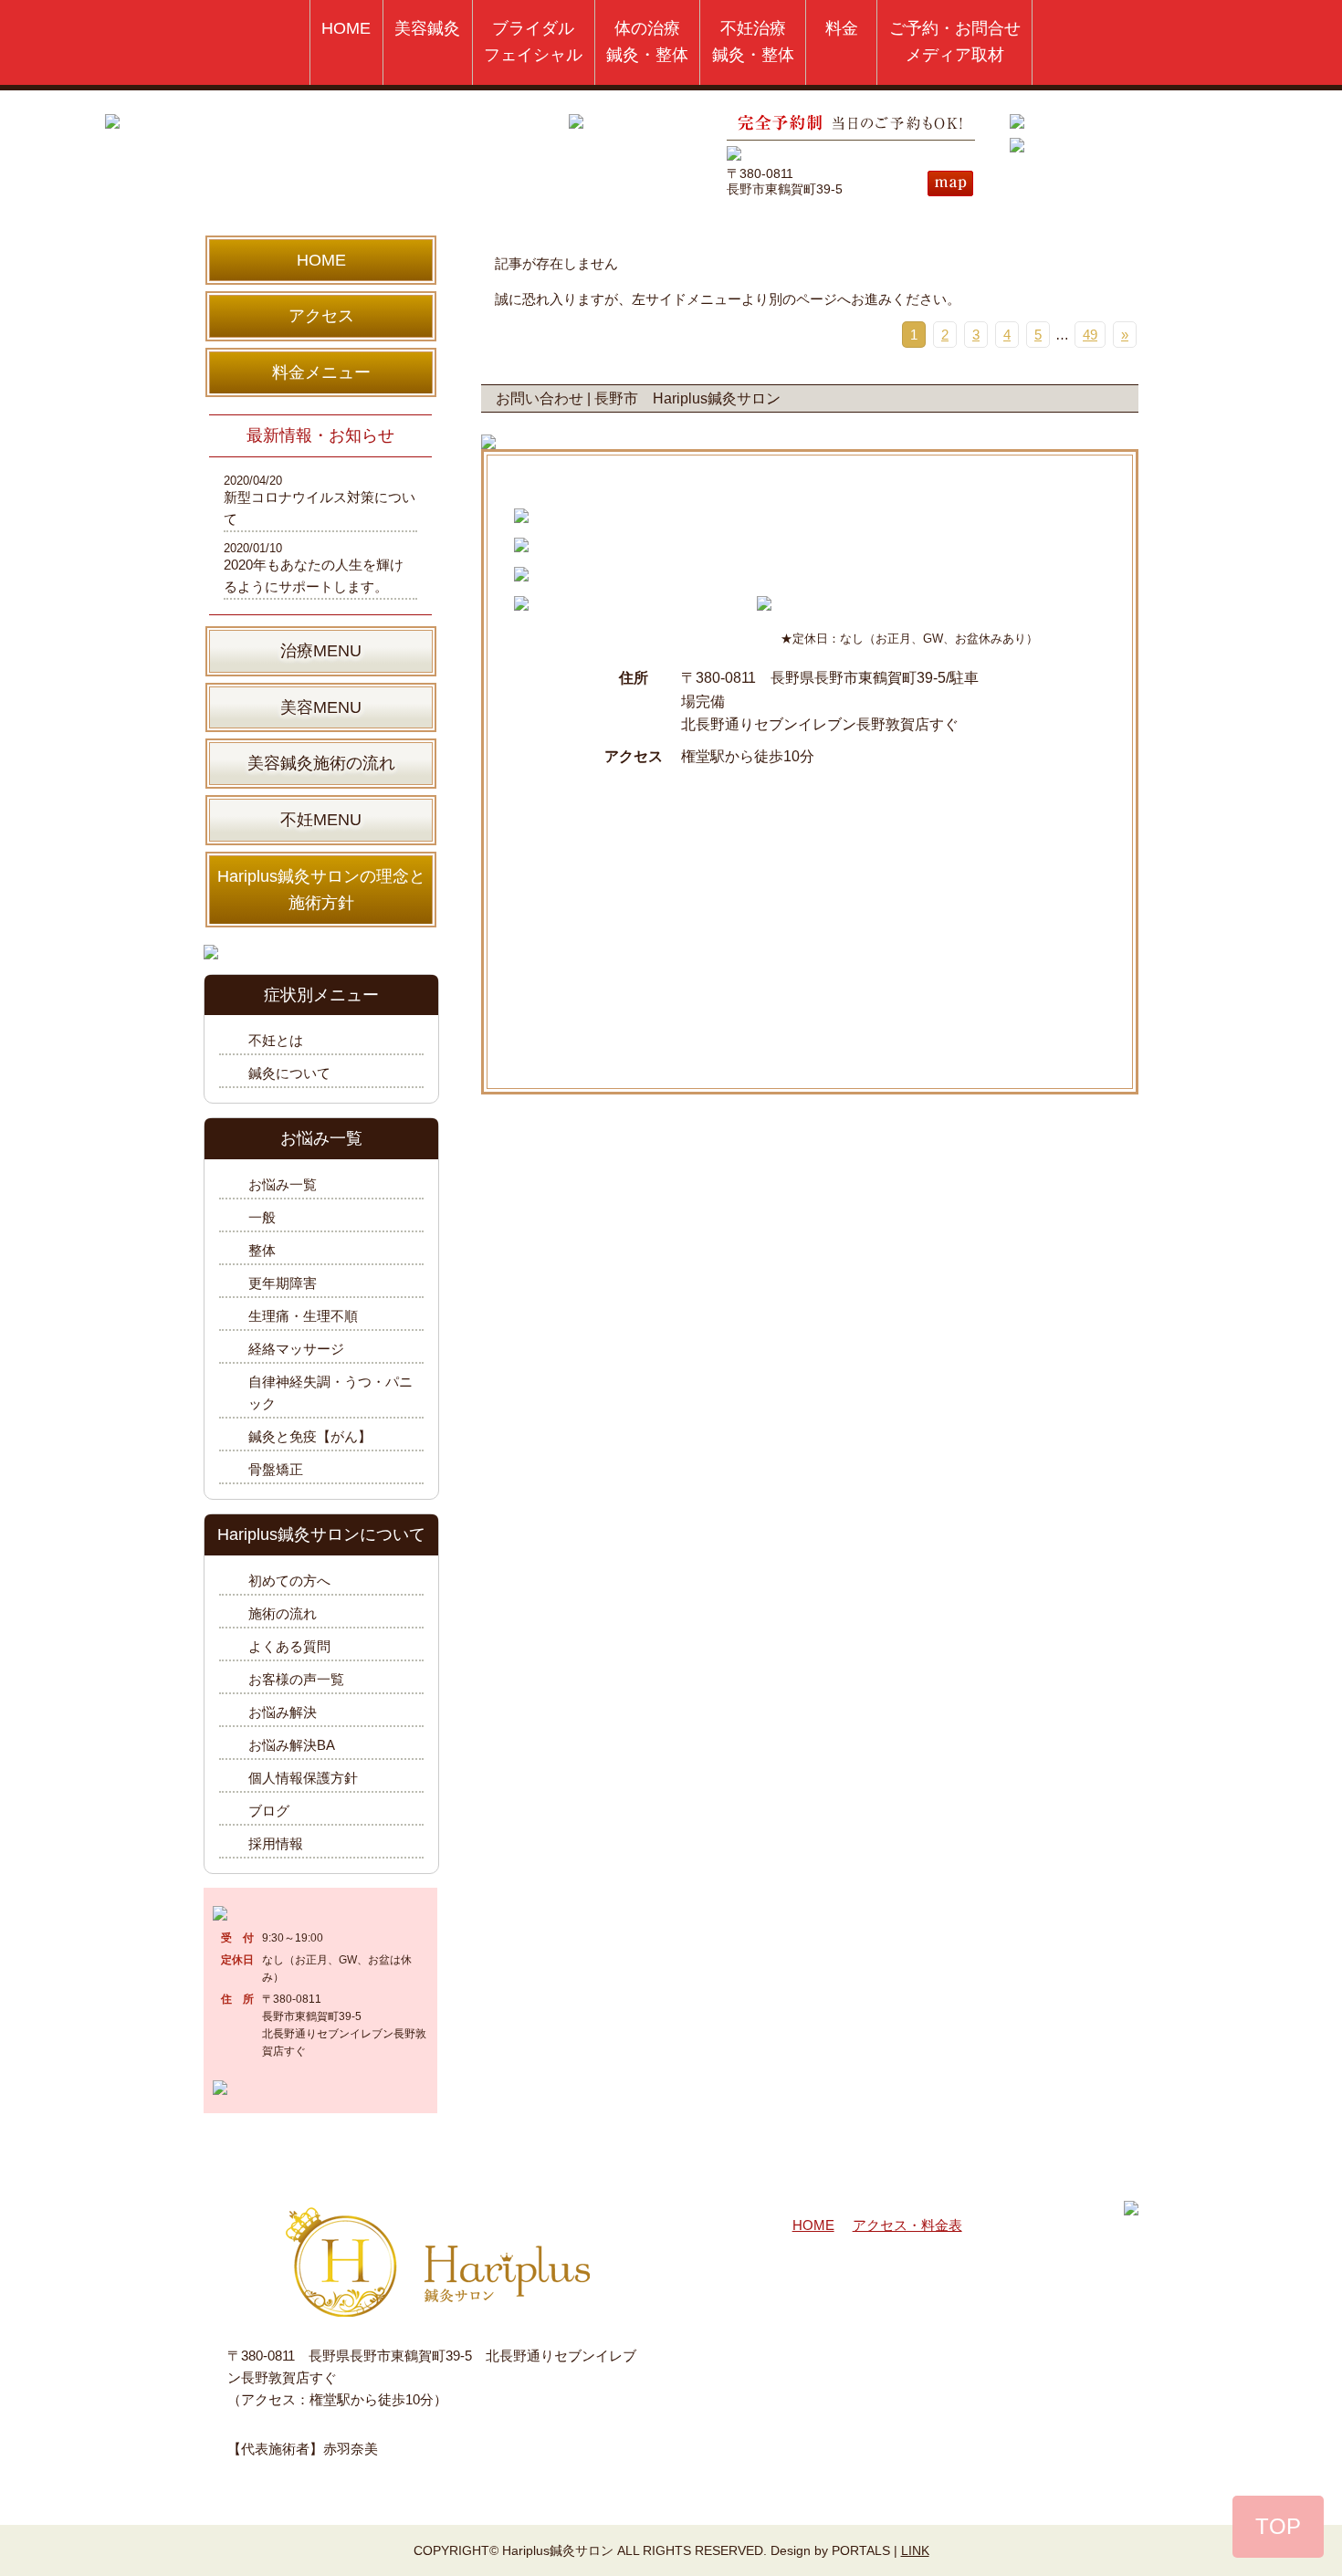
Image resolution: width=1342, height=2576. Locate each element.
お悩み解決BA (292, 1745)
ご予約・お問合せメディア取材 (955, 42)
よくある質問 (289, 1646)
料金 (842, 28)
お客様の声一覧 (296, 1679)
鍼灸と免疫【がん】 (310, 1436)
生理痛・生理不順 (303, 1316)
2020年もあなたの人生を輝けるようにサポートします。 (314, 576)
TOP (1278, 2526)
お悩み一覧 (283, 1184)
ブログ (269, 1811)
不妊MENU (321, 820)
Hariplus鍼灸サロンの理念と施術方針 (321, 890)
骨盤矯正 (276, 1469)
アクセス (321, 316)
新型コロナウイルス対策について (320, 508)
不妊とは (276, 1040)
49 (1090, 335)
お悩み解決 (283, 1712)
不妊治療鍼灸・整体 (753, 42)
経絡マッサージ (296, 1349)
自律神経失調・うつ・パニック (330, 1393)
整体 (262, 1250)
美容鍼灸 (427, 28)
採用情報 (276, 1843)
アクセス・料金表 (907, 2225)
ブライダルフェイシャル (533, 42)
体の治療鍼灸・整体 (647, 42)
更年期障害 (283, 1283)
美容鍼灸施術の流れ (321, 763)
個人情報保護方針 (303, 1778)
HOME (346, 28)
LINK (915, 2550)
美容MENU (321, 707)
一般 (262, 1217)
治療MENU (321, 651)
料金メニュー (321, 372)
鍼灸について (289, 1073)
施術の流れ (283, 1613)
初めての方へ (289, 1581)
